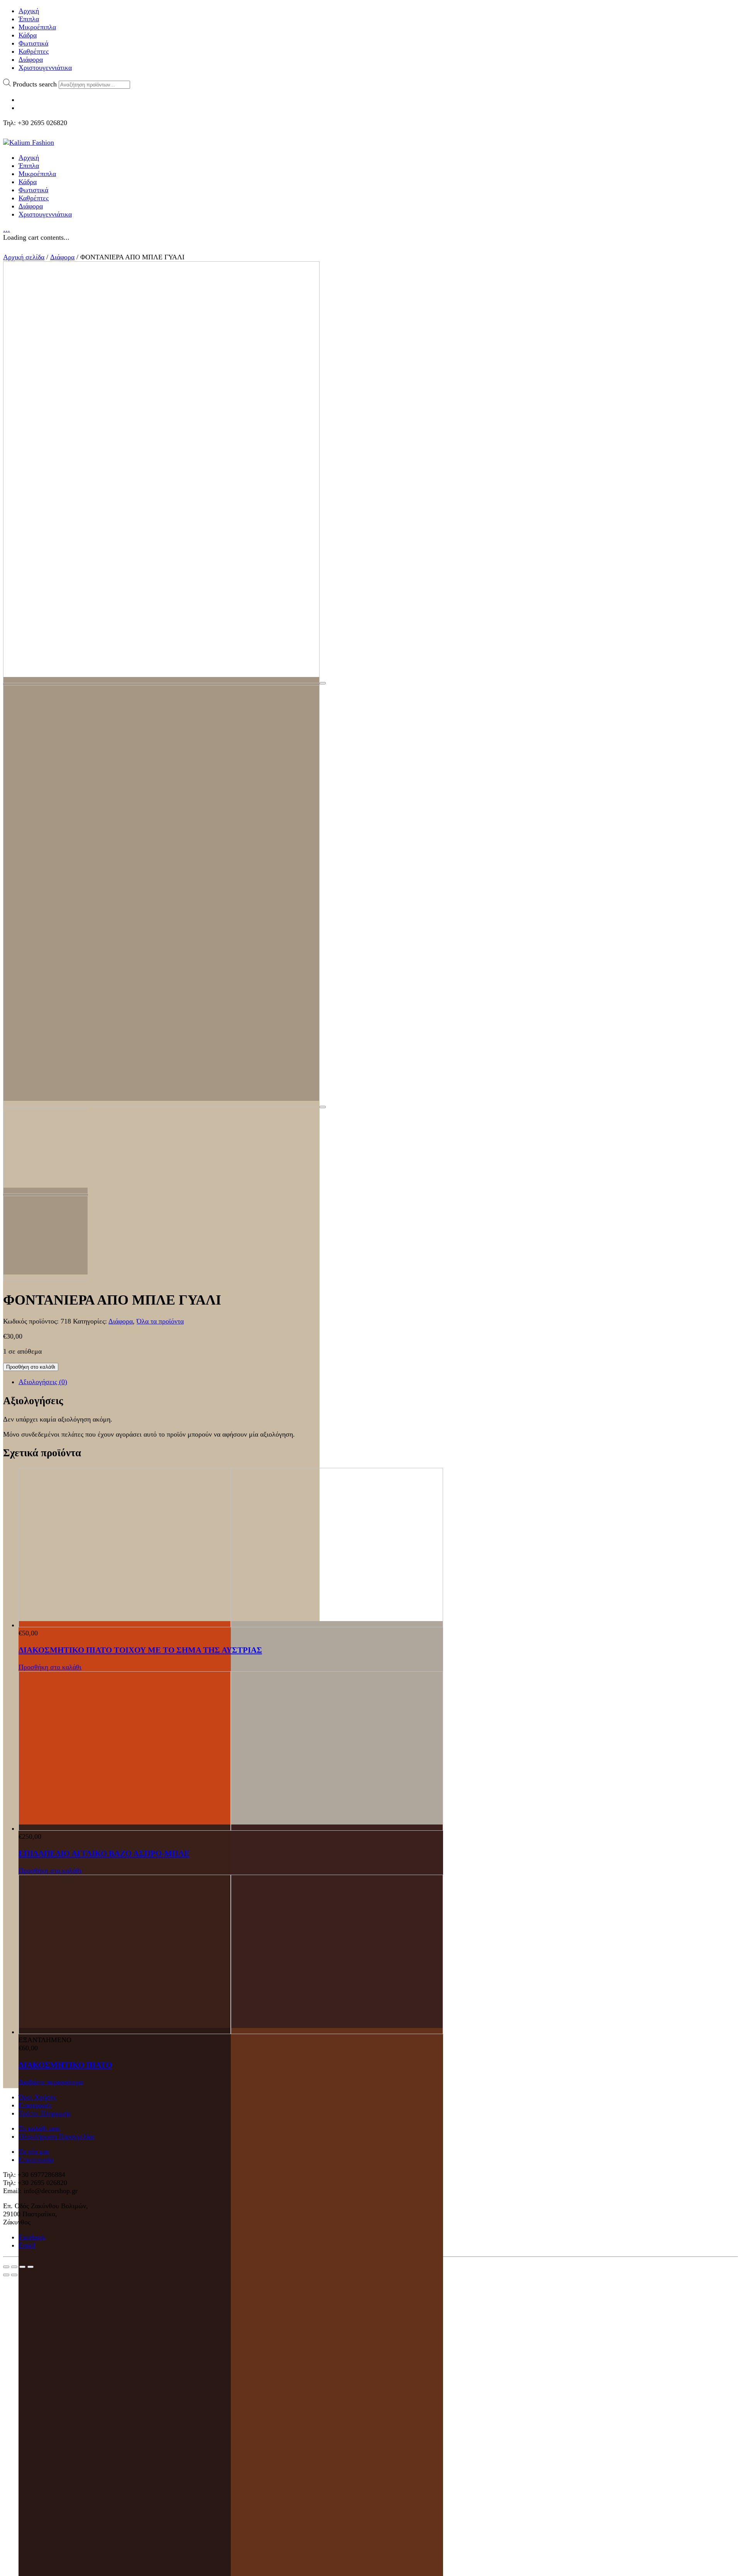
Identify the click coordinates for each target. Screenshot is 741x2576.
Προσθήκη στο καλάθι (31, 1367)
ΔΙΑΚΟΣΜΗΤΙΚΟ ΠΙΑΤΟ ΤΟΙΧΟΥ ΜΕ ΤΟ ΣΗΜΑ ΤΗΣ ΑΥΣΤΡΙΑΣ (140, 1650)
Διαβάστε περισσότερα (51, 2082)
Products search (35, 84)
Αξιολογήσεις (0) (43, 1382)
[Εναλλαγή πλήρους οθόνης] (22, 2267)
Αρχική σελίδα (24, 257)
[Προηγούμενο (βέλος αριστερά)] (6, 2275)
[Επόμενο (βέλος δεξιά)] (14, 2275)
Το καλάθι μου (39, 2128)
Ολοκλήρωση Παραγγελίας (57, 2136)
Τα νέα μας (34, 2151)
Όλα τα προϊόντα (160, 1321)
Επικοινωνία (36, 2160)
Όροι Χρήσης (37, 2097)
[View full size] (323, 683)
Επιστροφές (35, 2105)
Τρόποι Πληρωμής (45, 2113)
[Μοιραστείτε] (14, 2267)
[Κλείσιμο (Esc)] (6, 2267)
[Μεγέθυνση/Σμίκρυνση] (30, 2267)
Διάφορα (62, 257)
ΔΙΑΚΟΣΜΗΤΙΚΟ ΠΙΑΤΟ (65, 2065)
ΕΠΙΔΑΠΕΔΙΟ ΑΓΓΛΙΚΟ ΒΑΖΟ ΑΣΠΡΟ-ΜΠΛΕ (104, 1853)
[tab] (378, 1382)
